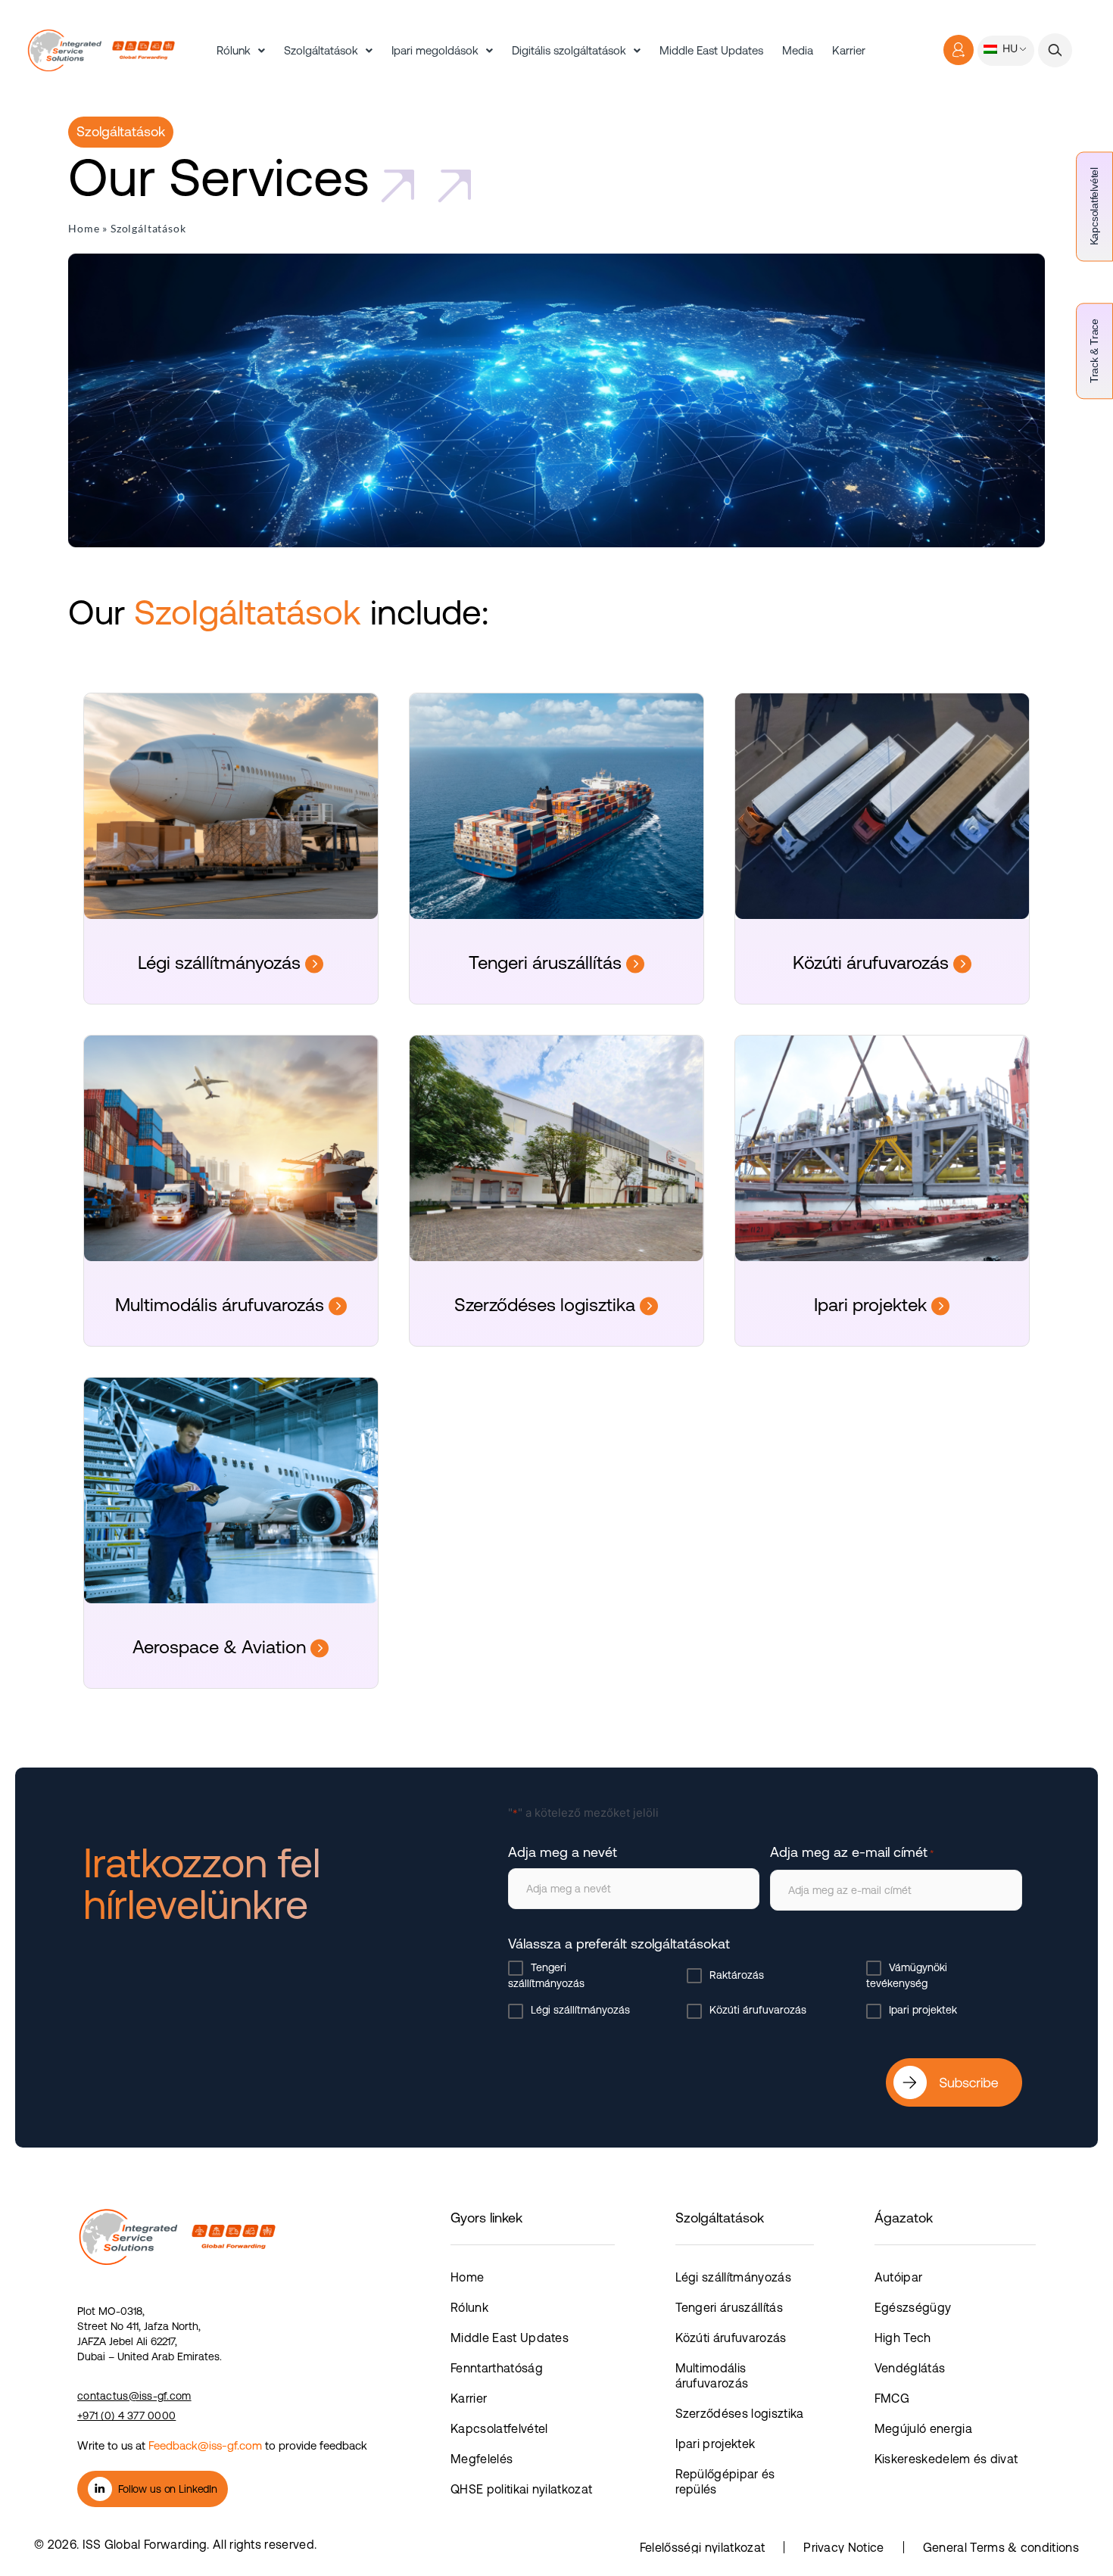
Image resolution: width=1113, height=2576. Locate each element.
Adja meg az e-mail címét (852, 1852)
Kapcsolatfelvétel (1094, 206)
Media (798, 50)
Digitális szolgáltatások (569, 50)
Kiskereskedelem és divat (946, 2459)
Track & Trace (1094, 351)
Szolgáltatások (321, 50)
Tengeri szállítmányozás (546, 1975)
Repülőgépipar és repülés (725, 2481)
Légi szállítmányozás (221, 962)
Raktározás (737, 1975)
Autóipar (899, 2277)
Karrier (849, 50)
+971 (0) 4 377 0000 (126, 2416)
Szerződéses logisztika (547, 1305)
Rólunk (234, 50)
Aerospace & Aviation (221, 1647)
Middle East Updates (711, 50)
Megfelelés (482, 2459)
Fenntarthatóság (497, 2368)
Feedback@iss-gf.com (205, 2445)
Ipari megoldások (435, 50)
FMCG (892, 2398)
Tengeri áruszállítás (547, 962)
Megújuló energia (923, 2428)
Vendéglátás (910, 2368)
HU (1009, 48)
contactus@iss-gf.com (134, 2396)
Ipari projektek (873, 1305)
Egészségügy (913, 2307)
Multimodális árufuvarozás (222, 1305)
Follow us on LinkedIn (168, 2489)
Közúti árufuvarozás (873, 962)
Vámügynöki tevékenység (907, 1975)
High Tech (903, 2338)
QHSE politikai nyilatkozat (521, 2489)
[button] (1055, 50)
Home (84, 228)
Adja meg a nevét (563, 1852)
